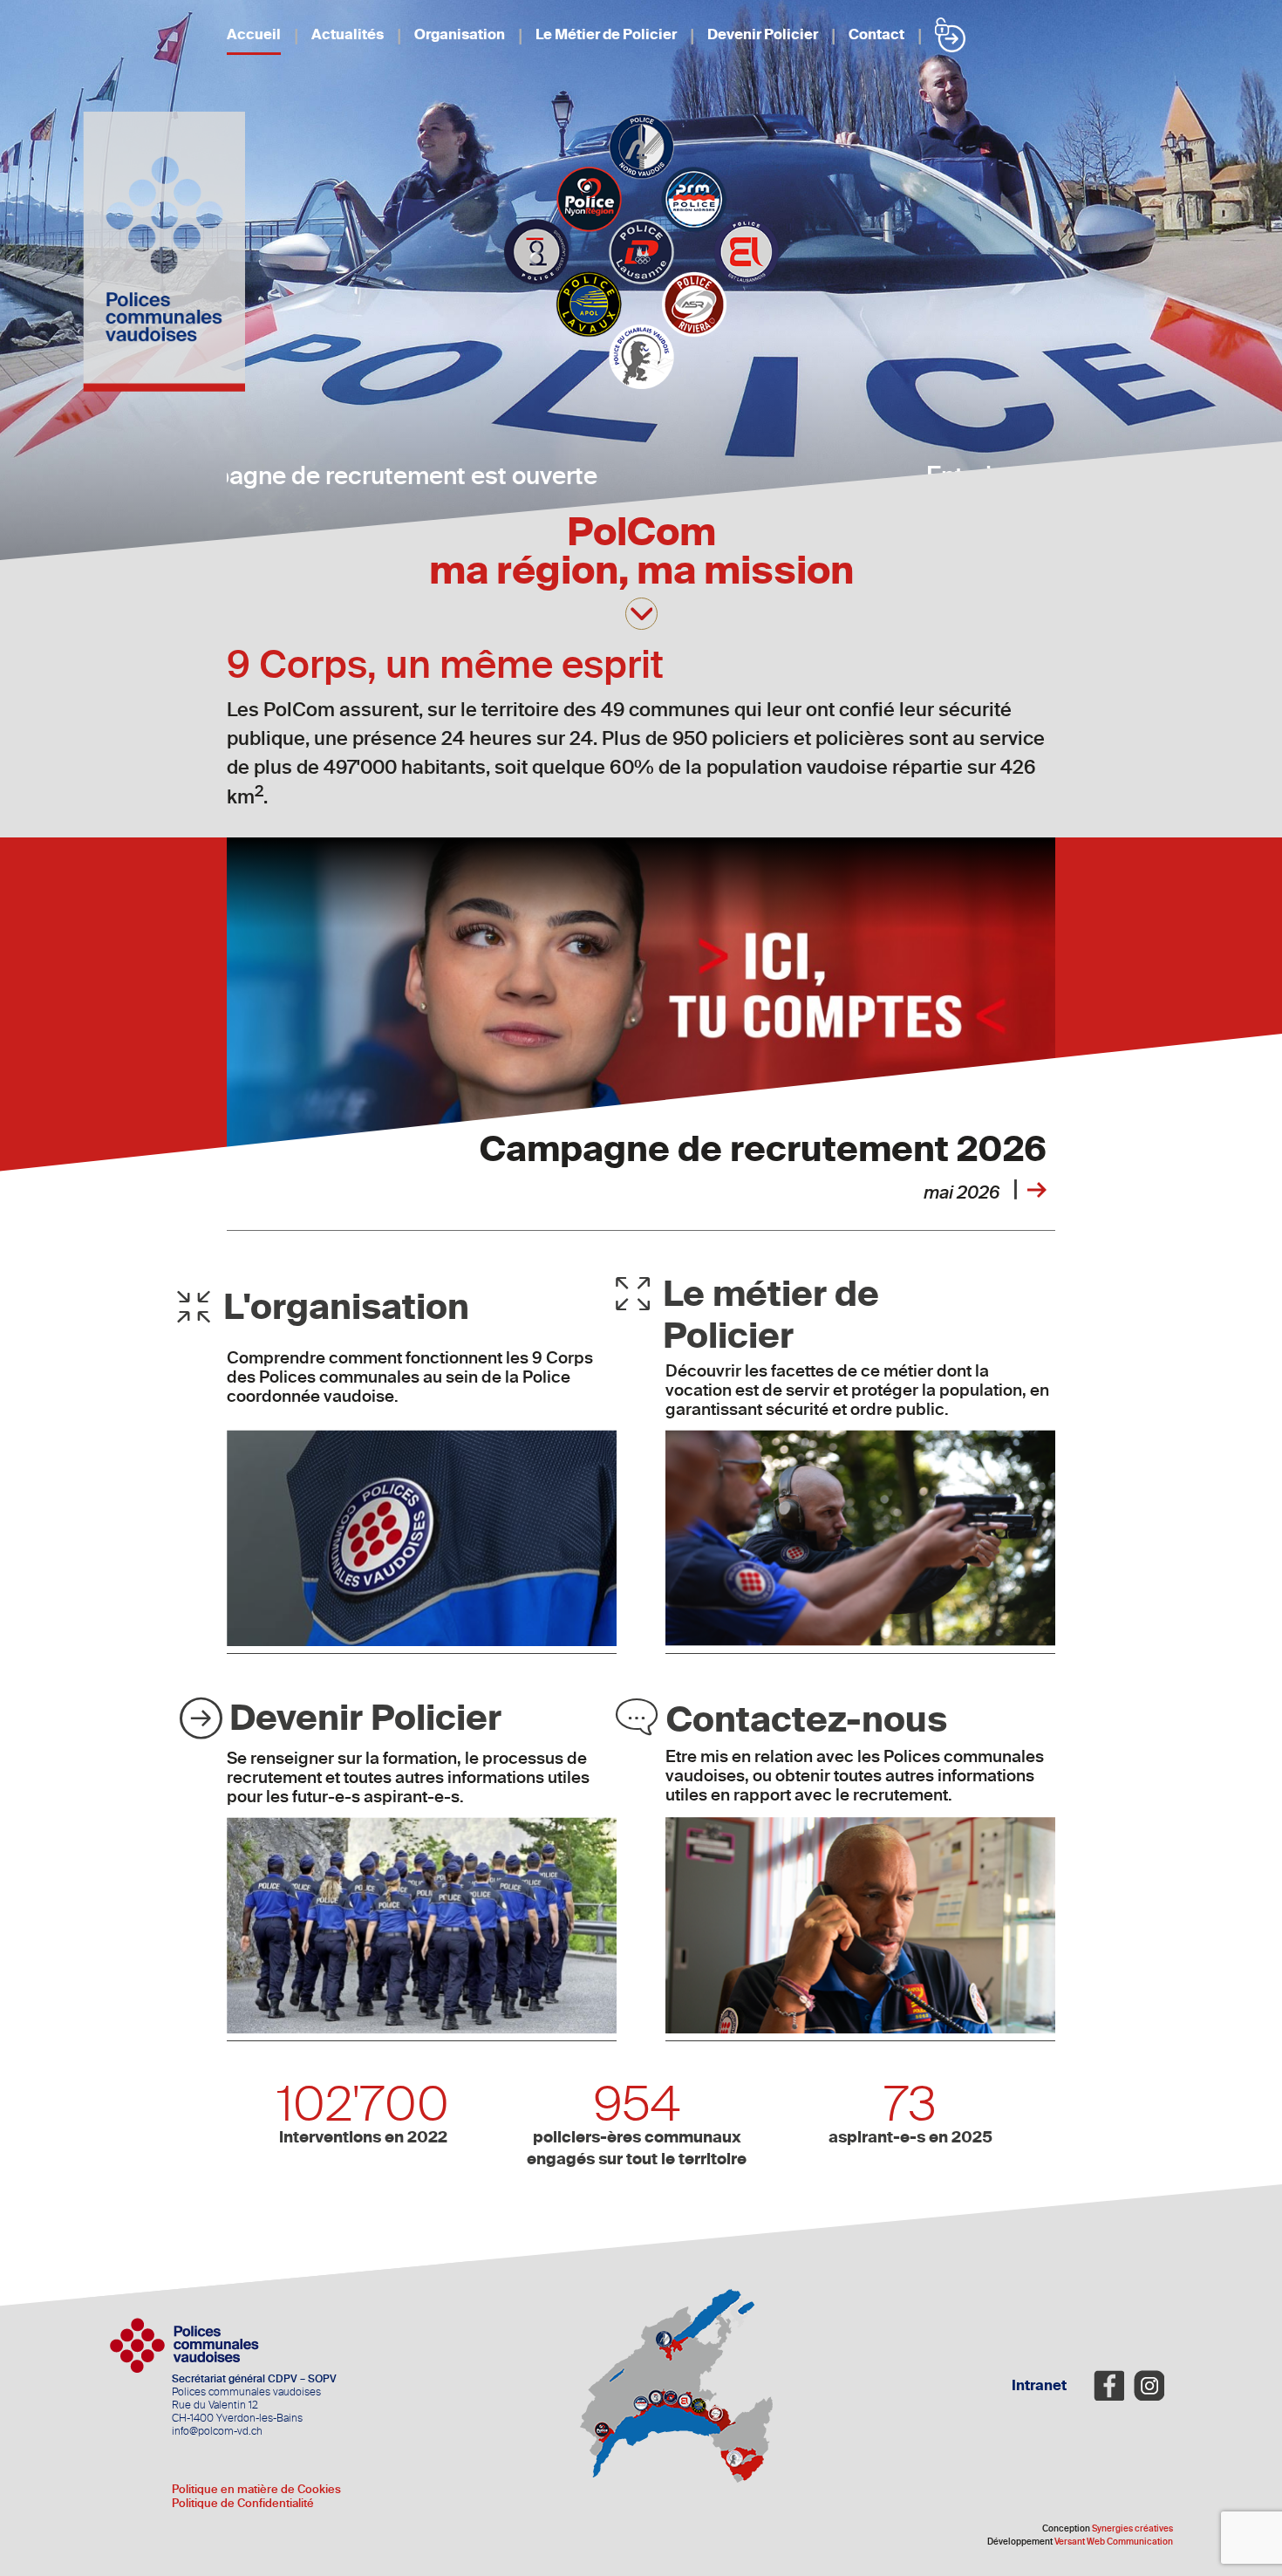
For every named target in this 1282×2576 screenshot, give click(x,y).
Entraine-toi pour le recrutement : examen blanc (641, 476)
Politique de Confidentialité (243, 2503)
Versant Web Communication (1114, 2542)
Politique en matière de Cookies (256, 2489)
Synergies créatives (1132, 2529)
